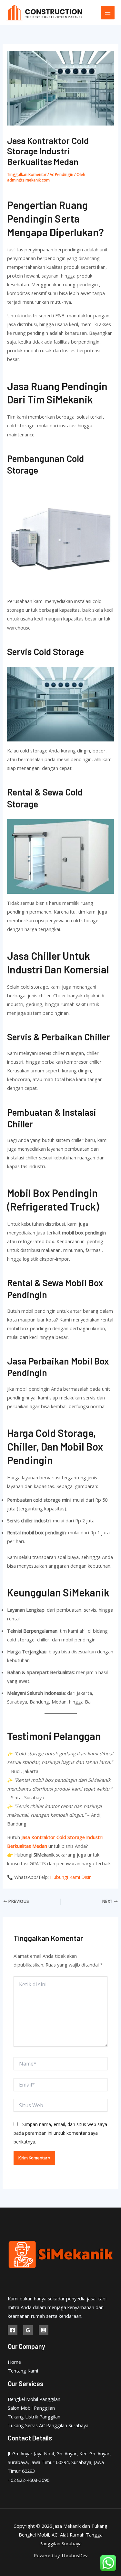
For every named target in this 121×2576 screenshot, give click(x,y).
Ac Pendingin (61, 174)
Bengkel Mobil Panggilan (34, 2399)
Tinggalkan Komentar (27, 174)
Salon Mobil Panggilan (31, 2408)
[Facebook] (13, 2330)
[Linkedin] (44, 2330)
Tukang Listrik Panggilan (34, 2417)
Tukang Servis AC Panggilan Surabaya (48, 2425)
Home (14, 2362)
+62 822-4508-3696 (29, 2480)
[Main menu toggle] (108, 13)
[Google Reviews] (28, 2330)
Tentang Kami (23, 2371)
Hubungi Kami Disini (71, 1877)
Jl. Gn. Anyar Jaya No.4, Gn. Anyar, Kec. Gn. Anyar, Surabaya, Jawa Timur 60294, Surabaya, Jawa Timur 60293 (59, 2462)
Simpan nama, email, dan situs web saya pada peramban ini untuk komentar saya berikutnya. (60, 2133)
